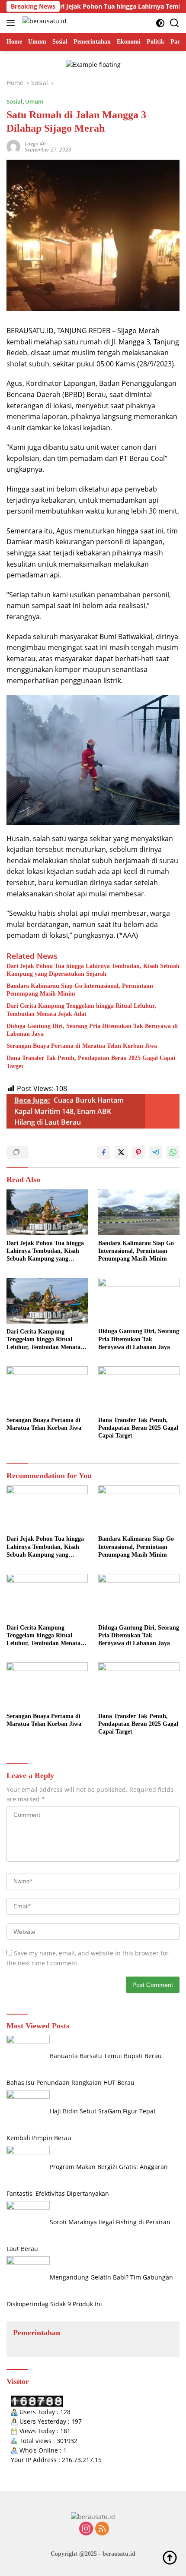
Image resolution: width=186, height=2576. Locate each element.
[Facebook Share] (104, 1152)
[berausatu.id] (43, 23)
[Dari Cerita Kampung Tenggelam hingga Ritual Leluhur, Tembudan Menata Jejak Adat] (47, 1301)
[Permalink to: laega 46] (13, 146)
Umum (34, 101)
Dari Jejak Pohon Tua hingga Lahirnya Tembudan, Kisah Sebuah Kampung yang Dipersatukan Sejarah (93, 970)
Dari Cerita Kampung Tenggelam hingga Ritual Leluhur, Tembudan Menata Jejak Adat (81, 1010)
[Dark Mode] (160, 23)
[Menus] (12, 23)
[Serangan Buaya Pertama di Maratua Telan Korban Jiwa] (47, 1389)
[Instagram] (86, 2529)
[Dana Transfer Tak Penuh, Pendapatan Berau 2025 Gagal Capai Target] (139, 1389)
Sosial (14, 101)
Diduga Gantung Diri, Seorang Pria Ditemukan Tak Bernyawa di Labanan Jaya (92, 1030)
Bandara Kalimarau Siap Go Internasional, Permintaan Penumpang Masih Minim (80, 990)
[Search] (175, 23)
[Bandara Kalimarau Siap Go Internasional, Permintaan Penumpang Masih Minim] (139, 1212)
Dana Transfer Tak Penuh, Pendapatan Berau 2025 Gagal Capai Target (91, 1062)
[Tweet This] (121, 1152)
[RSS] (102, 2529)
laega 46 (35, 143)
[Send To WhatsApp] (173, 1152)
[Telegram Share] (156, 1152)
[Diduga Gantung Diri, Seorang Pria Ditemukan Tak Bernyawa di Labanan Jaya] (139, 1301)
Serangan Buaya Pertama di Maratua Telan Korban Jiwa (82, 1046)
